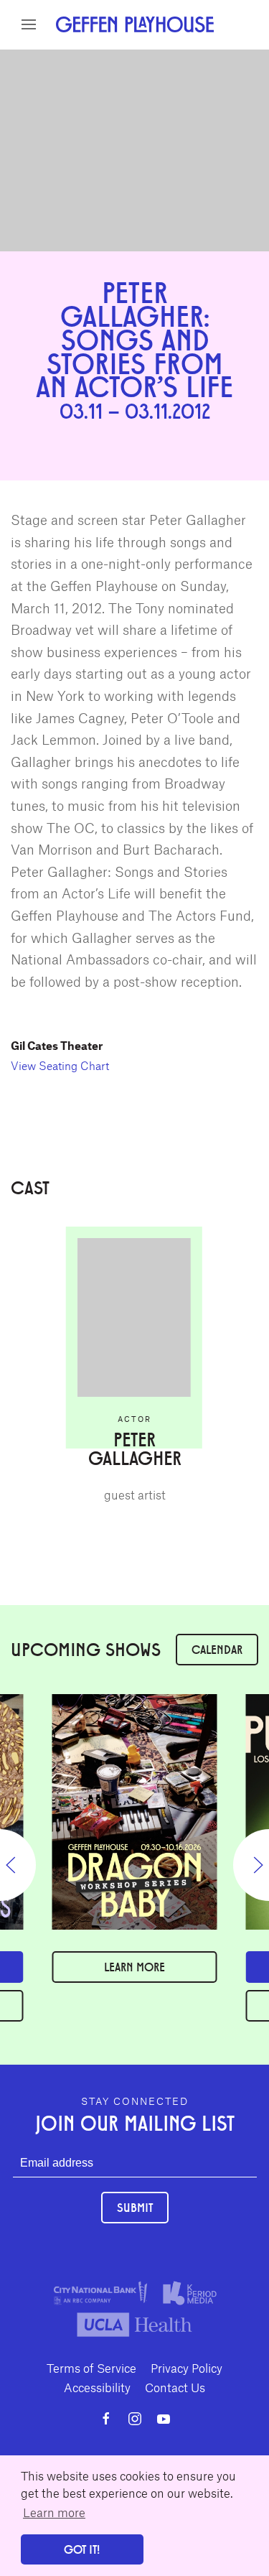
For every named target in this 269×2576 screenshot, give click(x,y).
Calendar (217, 1649)
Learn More (134, 1967)
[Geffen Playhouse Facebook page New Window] (106, 2419)
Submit (135, 2207)
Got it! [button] (82, 2549)
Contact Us (175, 2387)
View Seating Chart (60, 1065)
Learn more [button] (54, 2512)
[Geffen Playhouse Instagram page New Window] (135, 2419)
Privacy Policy (187, 2368)
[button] (29, 24)
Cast (155, 56)
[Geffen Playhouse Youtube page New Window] (164, 2419)
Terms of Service (91, 2368)
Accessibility (97, 2387)
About (117, 56)
